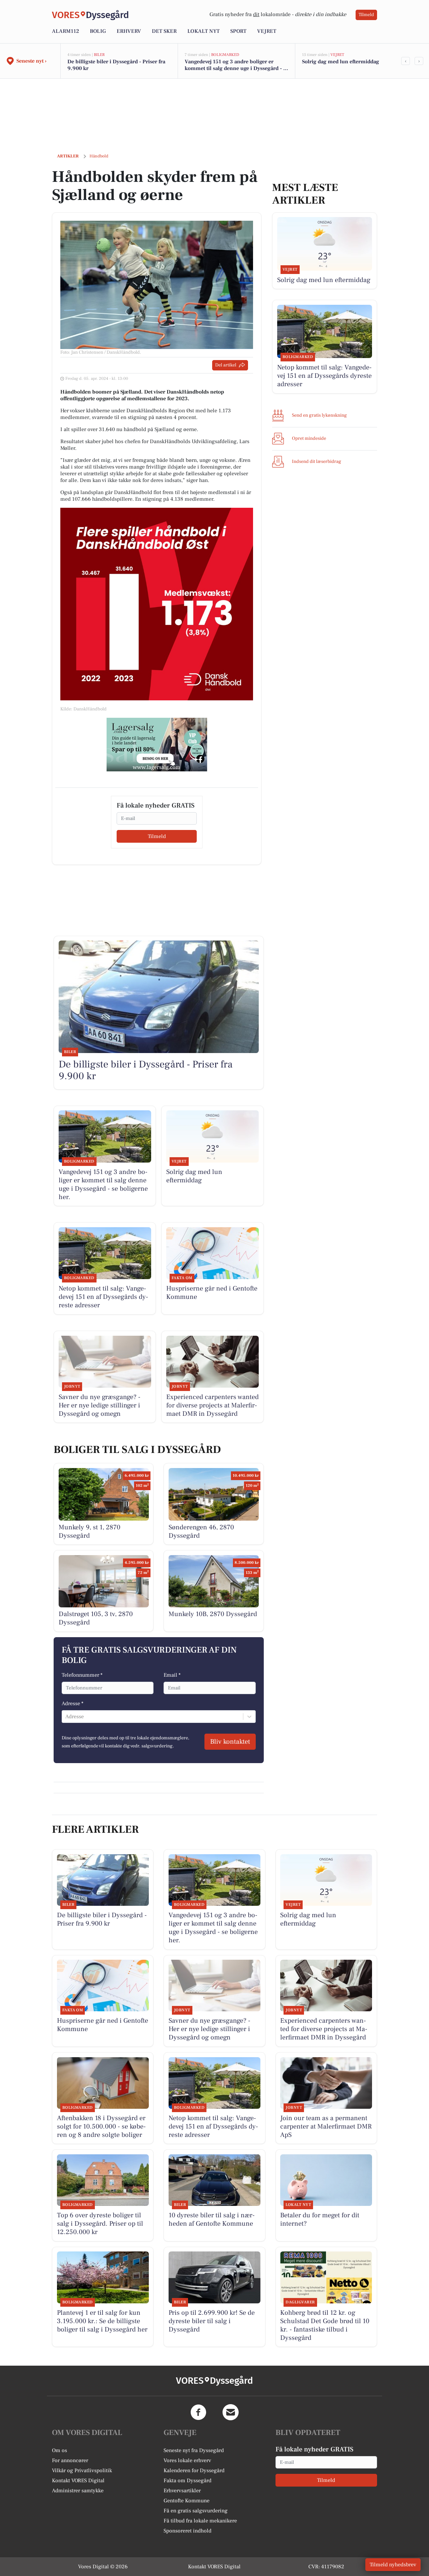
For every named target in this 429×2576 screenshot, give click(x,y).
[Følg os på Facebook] (198, 2412)
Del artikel (226, 365)
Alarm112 (66, 31)
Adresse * (73, 1703)
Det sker (164, 31)
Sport (238, 31)
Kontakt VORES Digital (78, 2481)
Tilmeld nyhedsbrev (393, 2565)
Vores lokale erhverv (187, 2460)
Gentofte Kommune (187, 2501)
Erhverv (129, 31)
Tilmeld (366, 15)
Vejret (267, 31)
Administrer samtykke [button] (78, 2491)
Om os (59, 2450)
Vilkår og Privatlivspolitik (82, 2470)
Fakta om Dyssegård (188, 2481)
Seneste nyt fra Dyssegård (194, 2450)
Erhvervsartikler (182, 2491)
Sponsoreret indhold (188, 2531)
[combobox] (66, 1717)
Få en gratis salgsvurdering (196, 2511)
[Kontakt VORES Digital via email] (231, 2412)
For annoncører (70, 2460)
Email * (172, 1675)
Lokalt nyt (203, 31)
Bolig (98, 31)
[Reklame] (157, 745)
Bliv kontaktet (230, 1742)
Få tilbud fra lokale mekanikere (200, 2521)
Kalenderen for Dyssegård (194, 2470)
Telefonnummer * (82, 1675)
